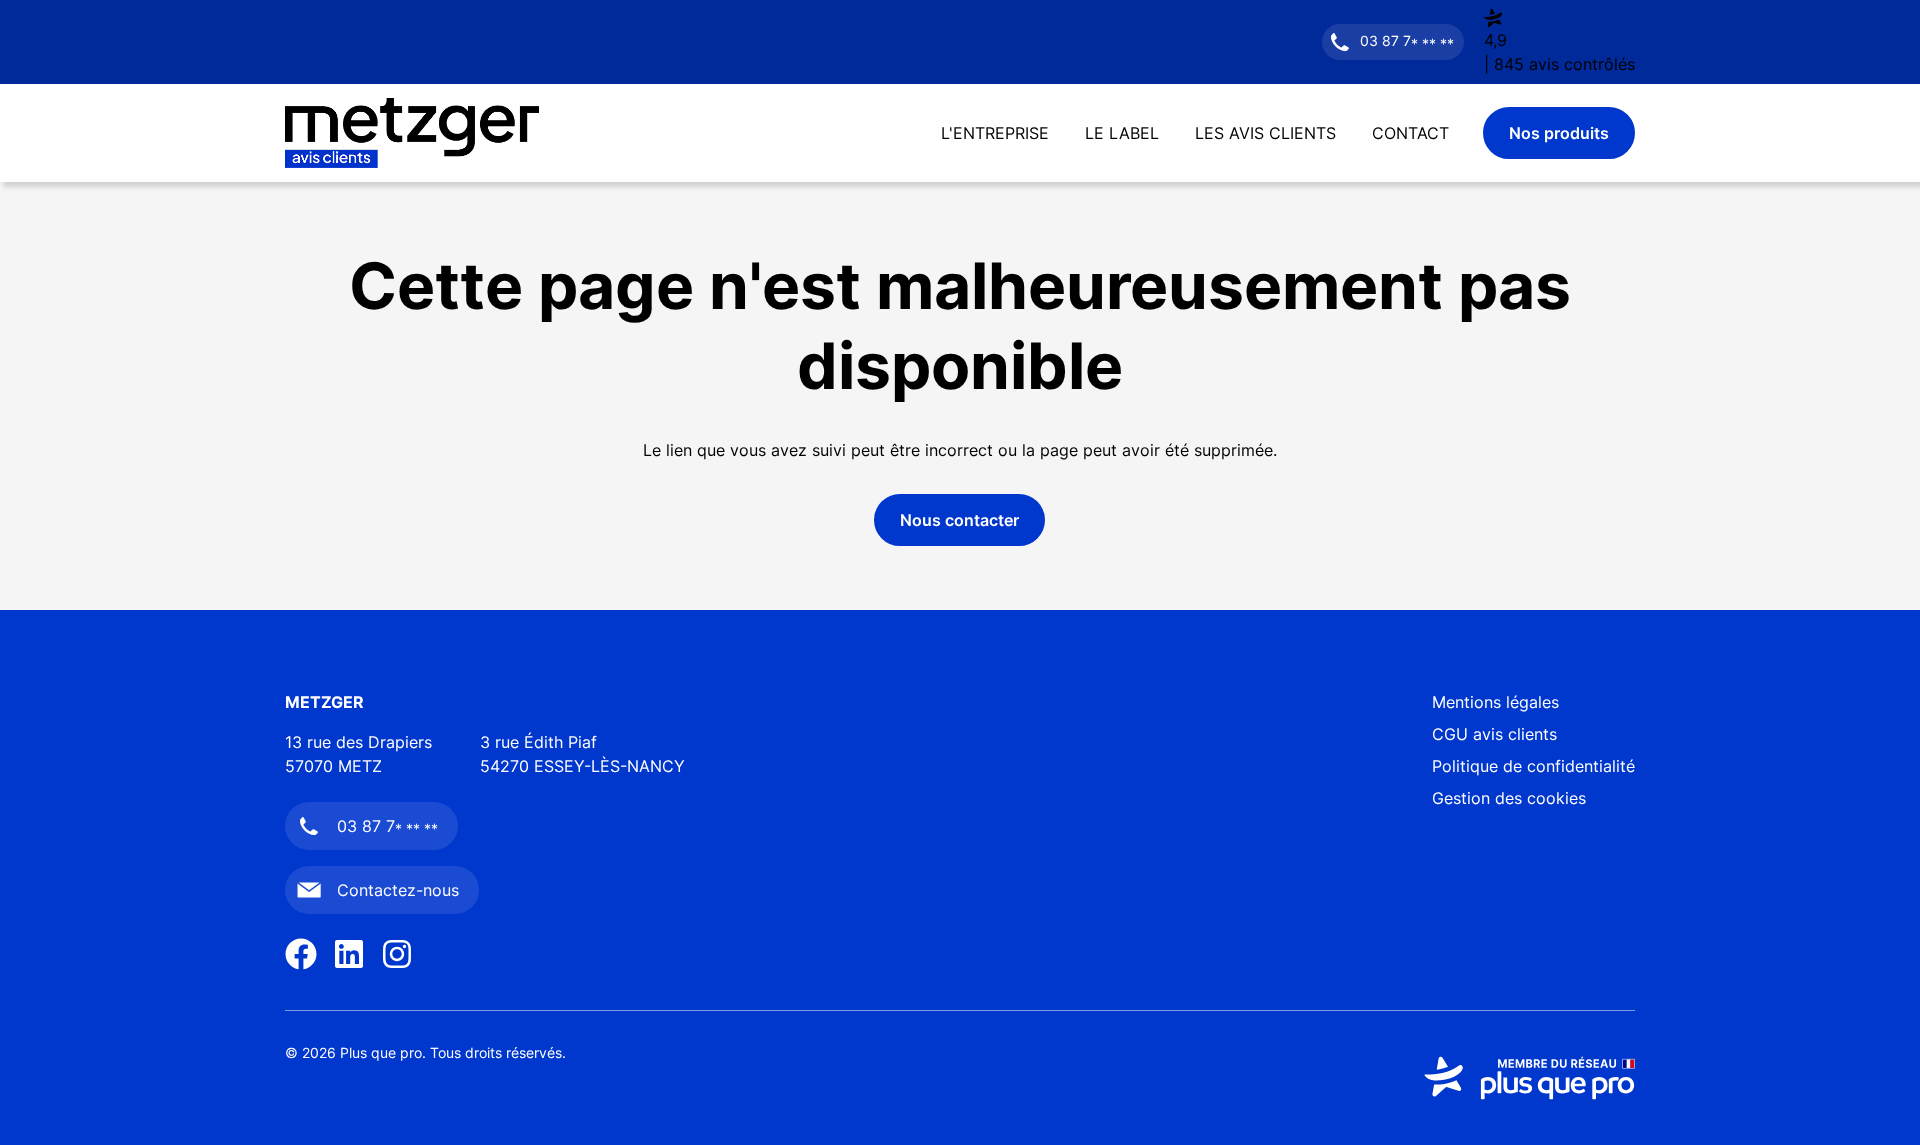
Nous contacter (959, 520)
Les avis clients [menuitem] (1265, 133)
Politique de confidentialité (1533, 766)
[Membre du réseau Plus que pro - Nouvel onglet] (1529, 1078)
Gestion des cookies (1509, 798)
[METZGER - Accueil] (412, 133)
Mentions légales (1495, 702)
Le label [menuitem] (1122, 133)
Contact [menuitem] (1410, 133)
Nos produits (1559, 133)
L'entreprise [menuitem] (995, 133)
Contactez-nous (398, 890)
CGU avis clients (1494, 734)
